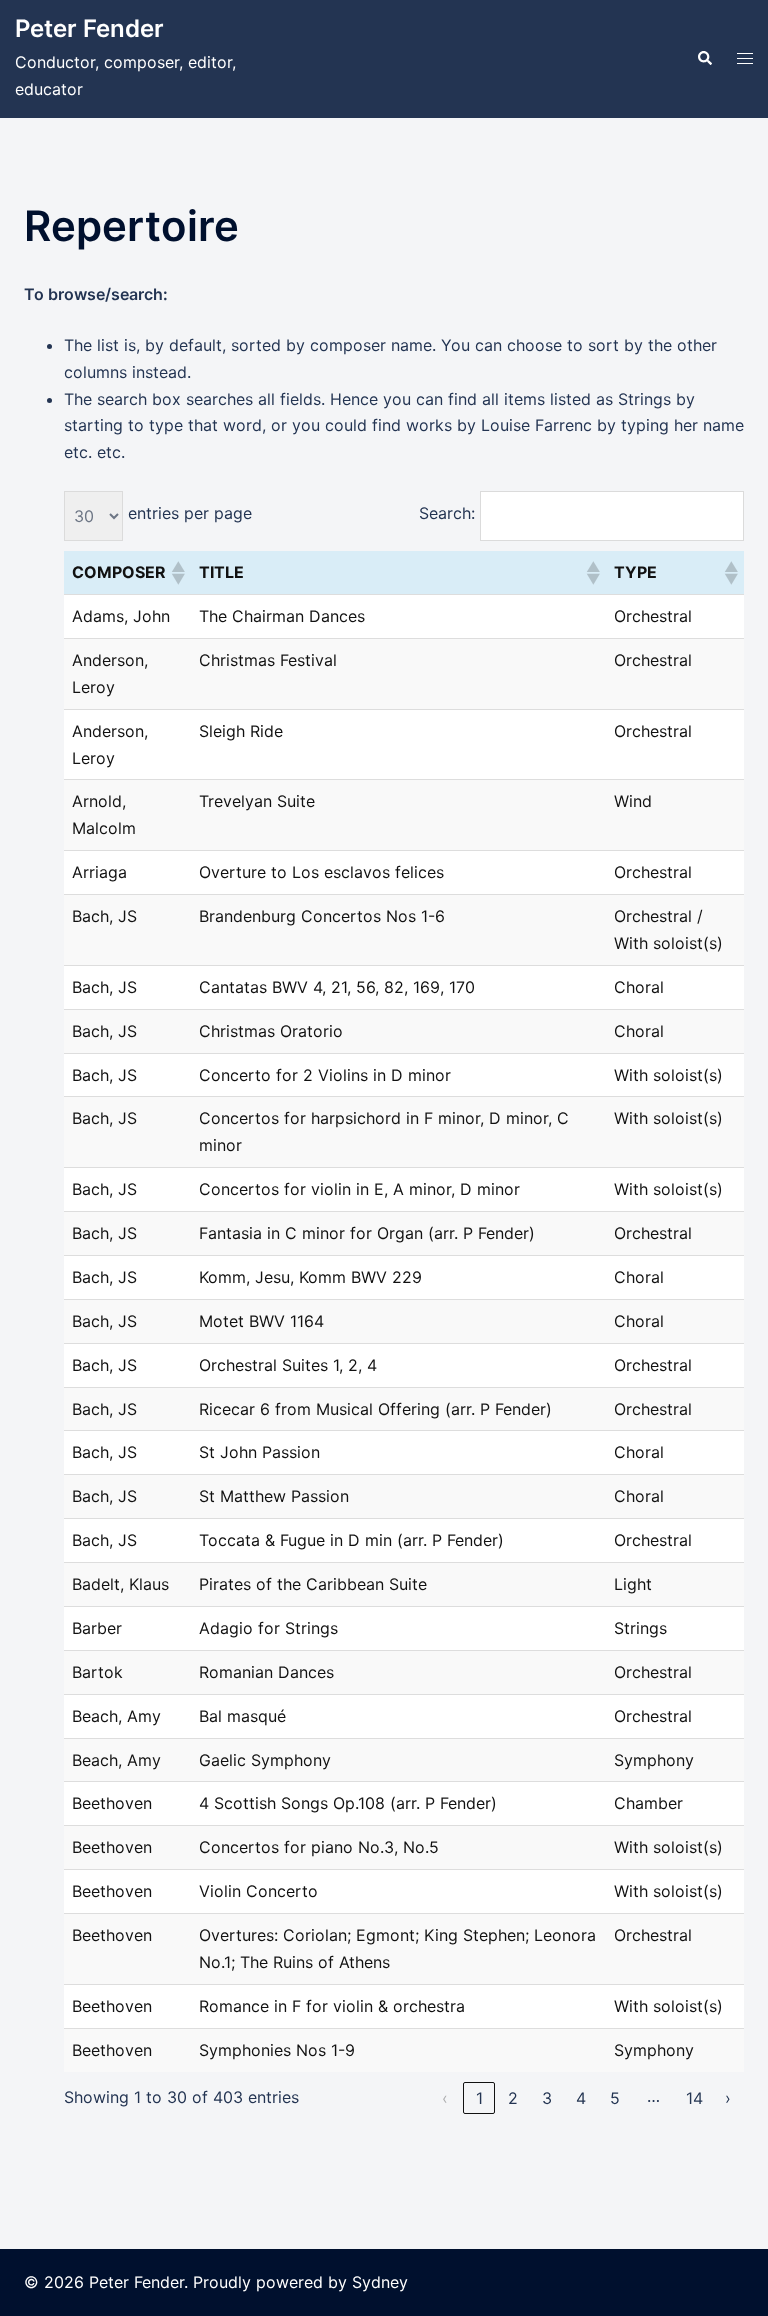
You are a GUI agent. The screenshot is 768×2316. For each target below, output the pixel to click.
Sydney (380, 2282)
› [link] (728, 2098)
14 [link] (694, 2098)
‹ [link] (445, 2098)
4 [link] (581, 2098)
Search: (447, 513)
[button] (704, 59)
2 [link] (513, 2098)
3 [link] (547, 2098)
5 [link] (615, 2098)
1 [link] (479, 2098)
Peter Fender (89, 28)
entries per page (190, 513)
